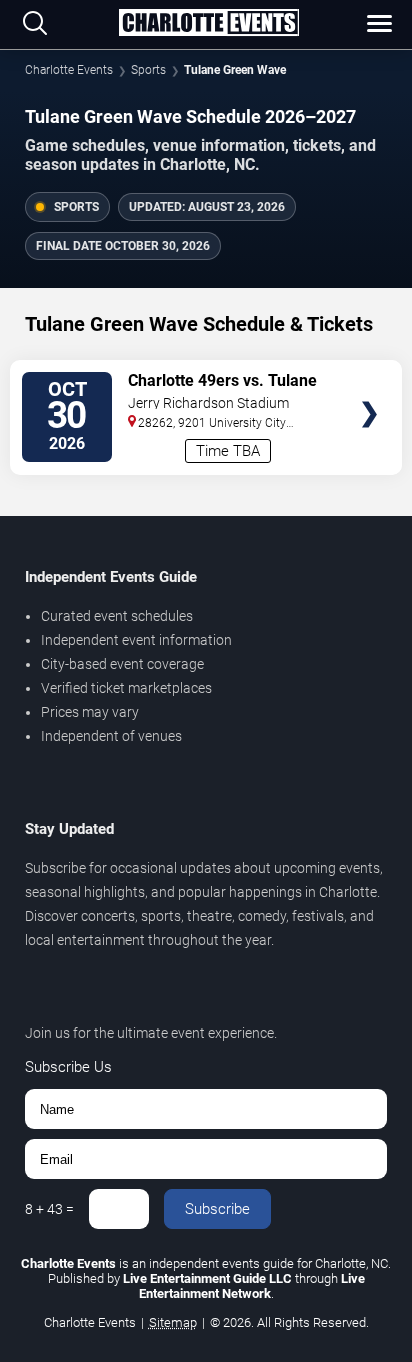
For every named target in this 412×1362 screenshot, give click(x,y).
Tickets (369, 375)
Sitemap (173, 1322)
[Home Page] (209, 24)
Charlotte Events (69, 70)
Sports (148, 70)
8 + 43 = (49, 1209)
